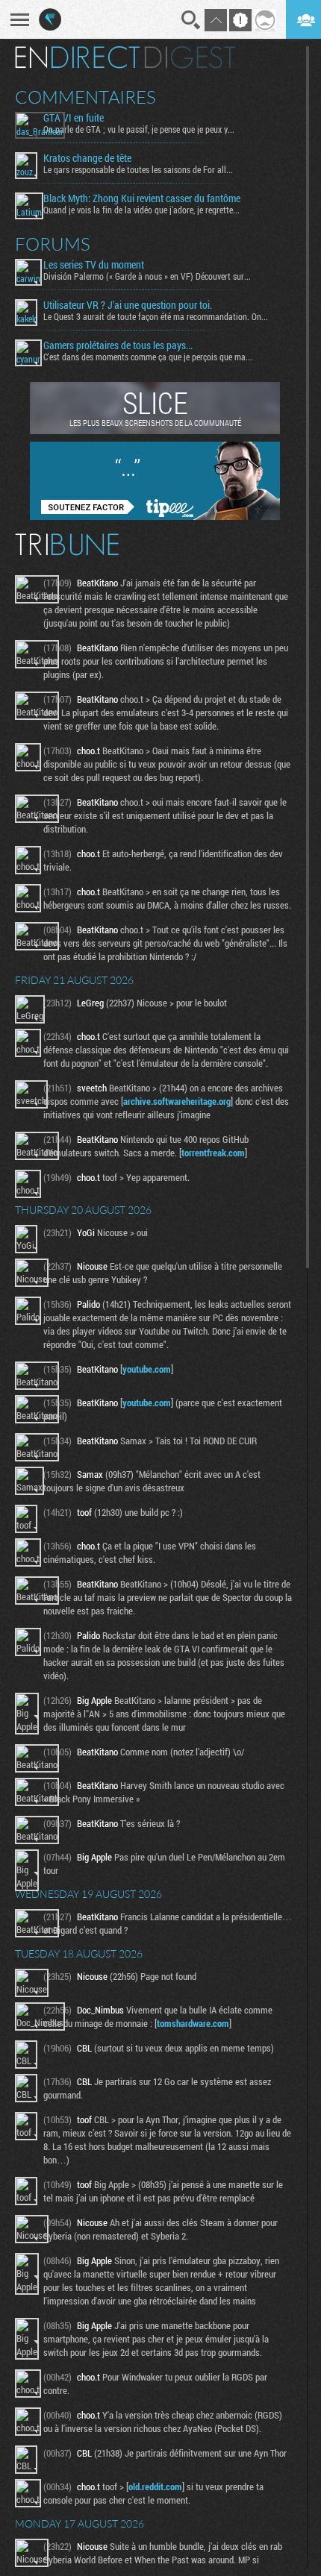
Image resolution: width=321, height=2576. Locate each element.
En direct (77, 57)
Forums (53, 244)
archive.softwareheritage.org (177, 1101)
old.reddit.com (155, 2486)
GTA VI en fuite (74, 118)
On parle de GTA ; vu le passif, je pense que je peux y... (139, 129)
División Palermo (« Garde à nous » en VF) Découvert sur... (147, 276)
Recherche (191, 20)
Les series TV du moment (94, 265)
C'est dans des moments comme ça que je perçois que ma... (148, 357)
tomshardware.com (193, 2023)
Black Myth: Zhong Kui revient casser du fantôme (142, 198)
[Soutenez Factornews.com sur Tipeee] (155, 516)
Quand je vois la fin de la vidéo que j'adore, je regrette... (141, 210)
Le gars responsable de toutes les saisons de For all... (138, 169)
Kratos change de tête (87, 158)
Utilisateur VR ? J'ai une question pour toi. (128, 305)
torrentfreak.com (213, 1153)
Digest (190, 57)
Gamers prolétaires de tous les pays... (118, 345)
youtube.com (147, 1369)
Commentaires (85, 97)
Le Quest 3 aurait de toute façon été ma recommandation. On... (156, 316)
